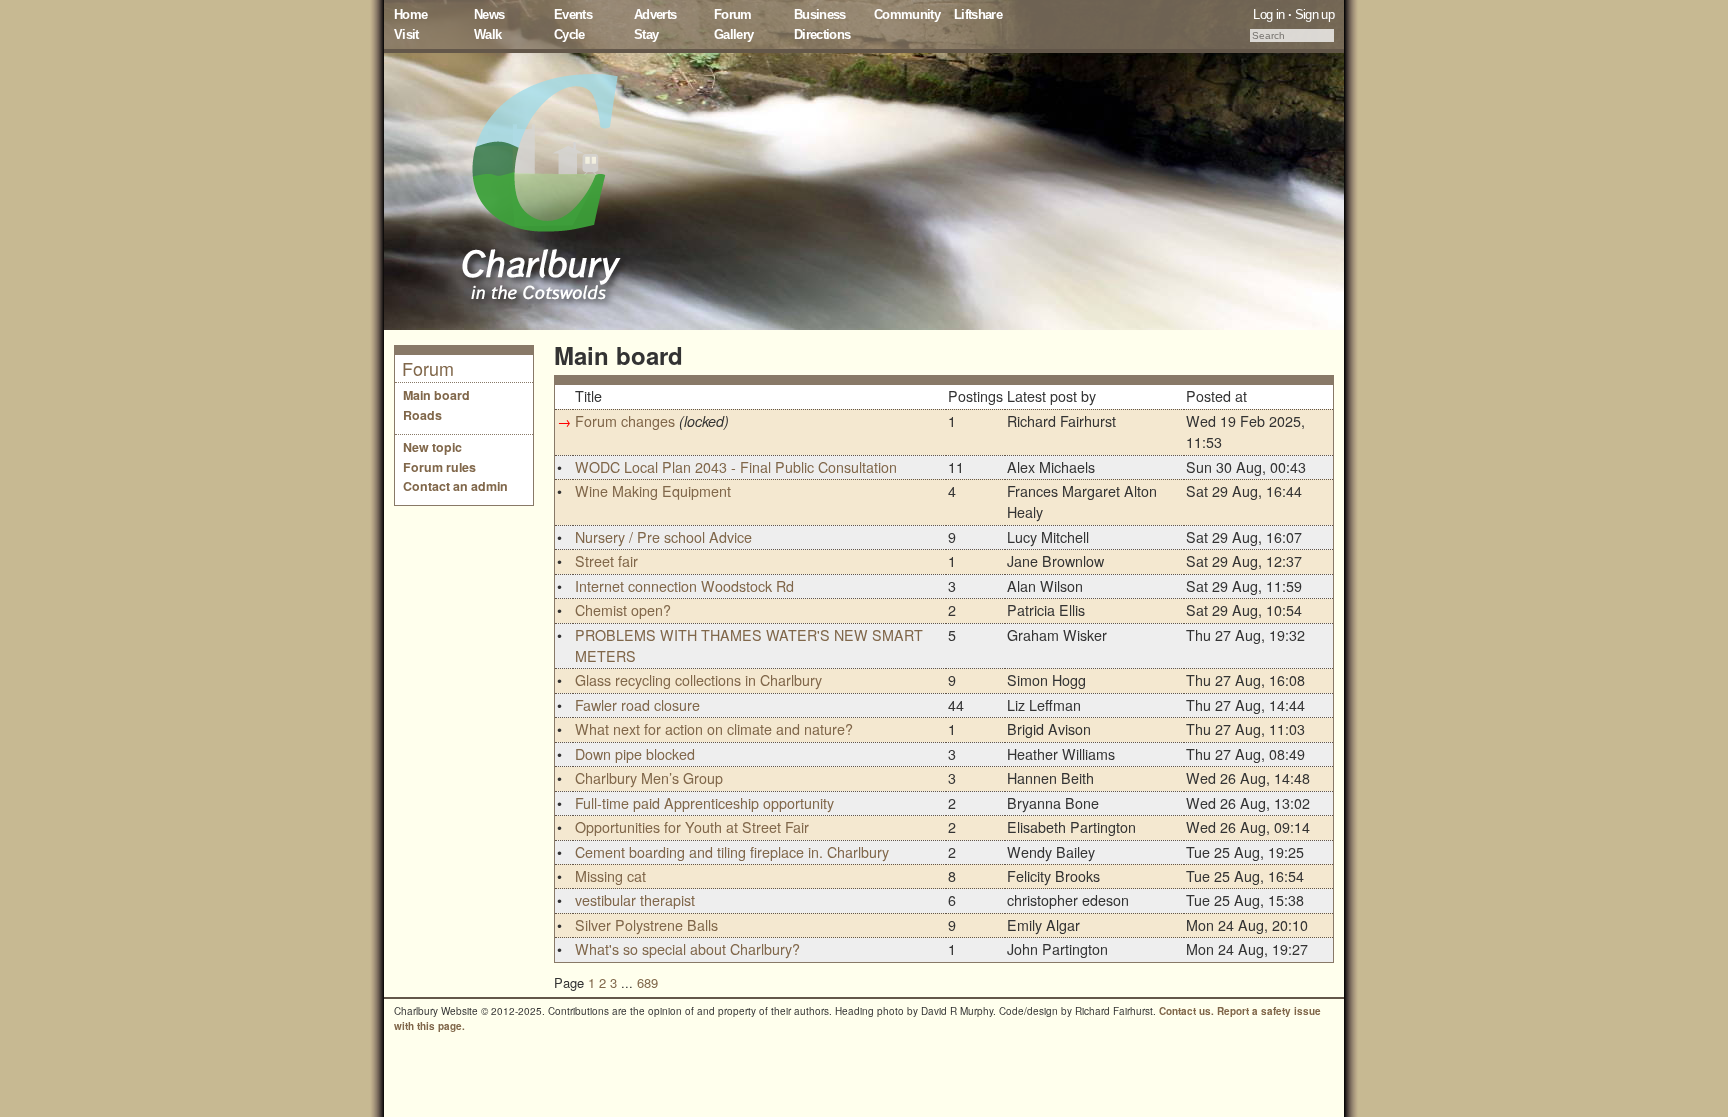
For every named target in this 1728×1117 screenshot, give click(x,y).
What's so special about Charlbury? (687, 949)
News (489, 14)
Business (820, 14)
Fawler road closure (637, 705)
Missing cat (610, 876)
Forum (733, 14)
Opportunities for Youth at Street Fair (692, 827)
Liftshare (978, 14)
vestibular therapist (635, 900)
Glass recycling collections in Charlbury (698, 680)
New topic (432, 447)
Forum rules (439, 467)
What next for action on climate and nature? (714, 729)
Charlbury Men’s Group (649, 778)
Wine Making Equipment (653, 491)
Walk (487, 34)
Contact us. (1186, 1011)
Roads (422, 415)
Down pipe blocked (635, 754)
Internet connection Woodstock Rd (684, 586)
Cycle (569, 34)
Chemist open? (623, 610)
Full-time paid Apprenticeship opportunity (704, 803)
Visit (406, 34)
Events (573, 14)
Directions (822, 34)
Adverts (655, 14)
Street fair (606, 561)
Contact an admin (455, 486)
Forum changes (625, 421)
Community (907, 14)
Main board (436, 395)
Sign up (1314, 14)
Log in (1268, 14)
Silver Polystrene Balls (646, 925)
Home (410, 14)
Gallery (733, 34)
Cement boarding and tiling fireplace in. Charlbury (732, 852)
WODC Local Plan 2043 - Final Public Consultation (736, 467)
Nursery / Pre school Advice (663, 537)
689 (647, 982)
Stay (646, 34)
